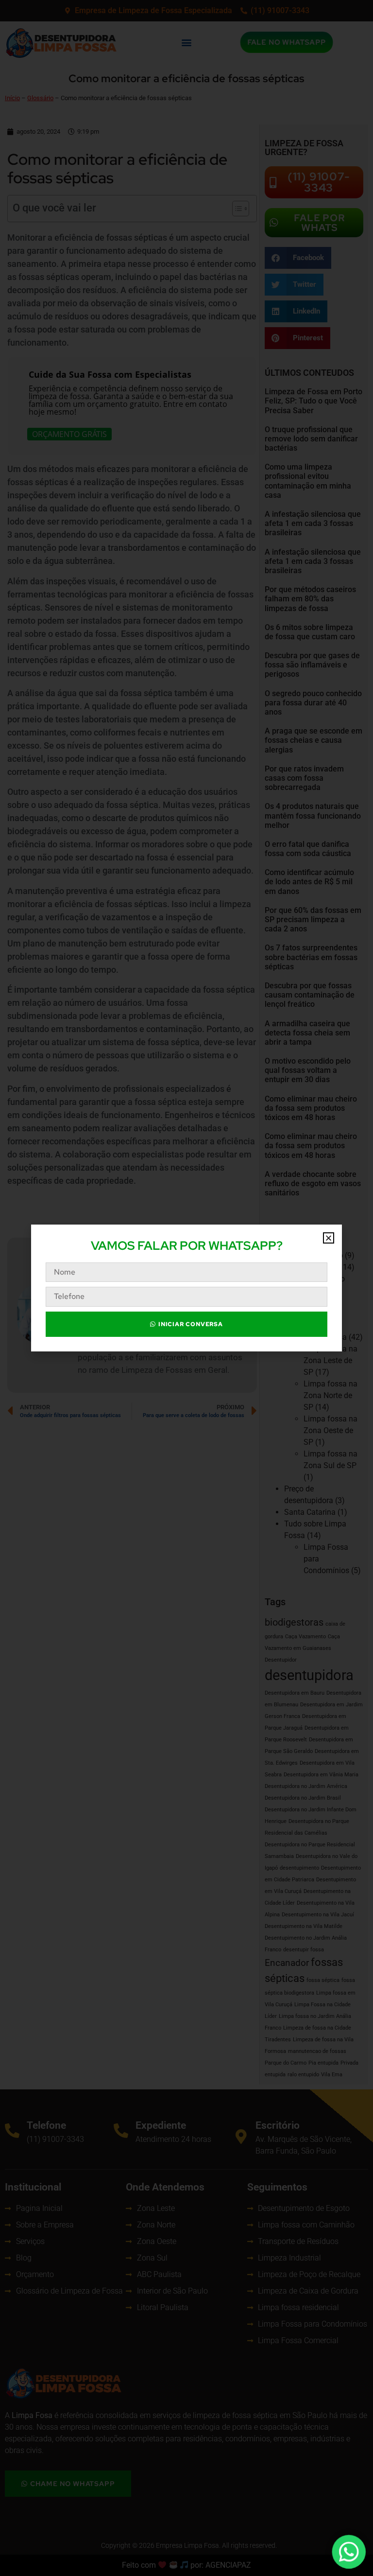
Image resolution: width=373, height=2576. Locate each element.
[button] (329, 1238)
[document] (186, 1288)
